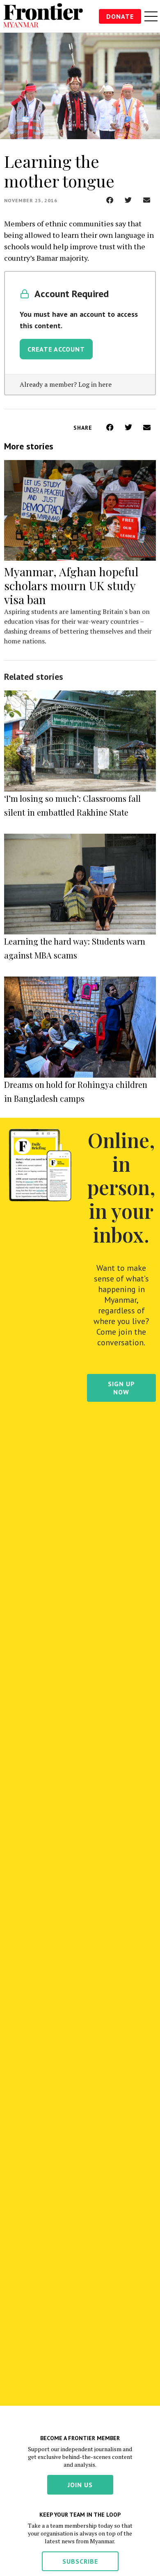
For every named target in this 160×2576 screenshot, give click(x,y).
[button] (110, 200)
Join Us (80, 2485)
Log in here (95, 384)
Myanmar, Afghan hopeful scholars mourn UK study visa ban (71, 585)
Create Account (56, 349)
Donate (120, 16)
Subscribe (80, 2561)
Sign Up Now (121, 1388)
